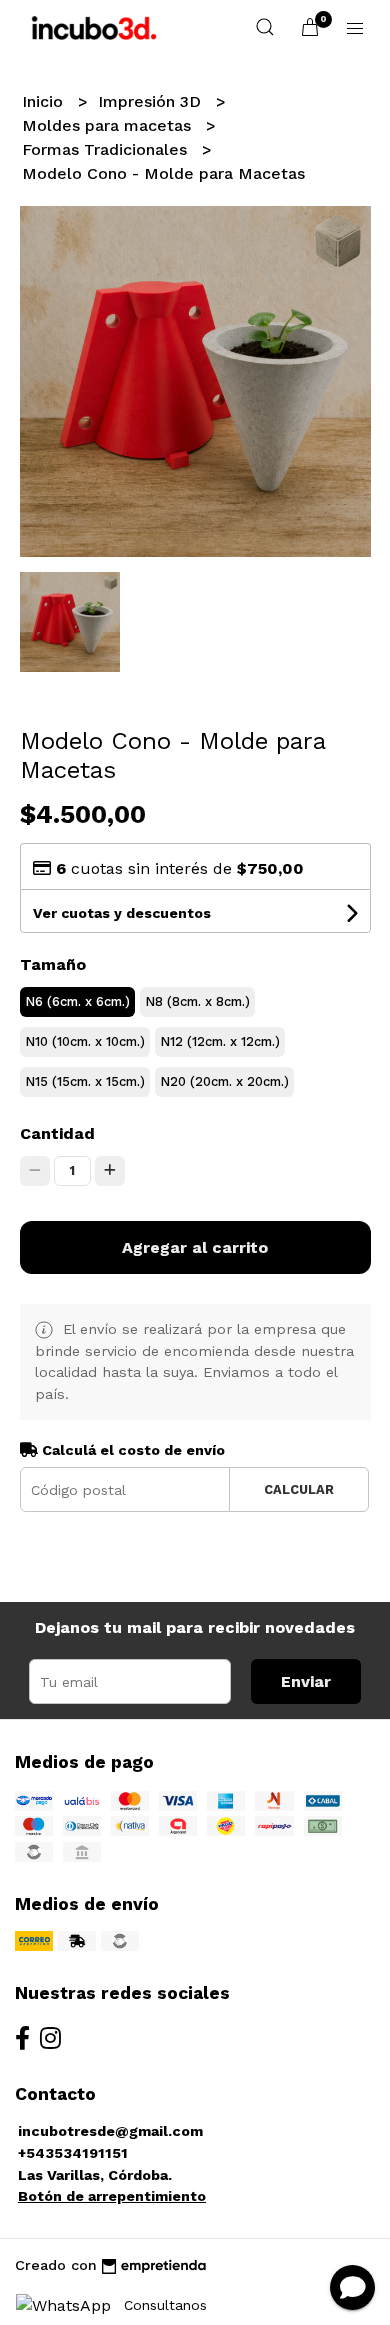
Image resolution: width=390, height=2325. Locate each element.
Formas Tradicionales (107, 149)
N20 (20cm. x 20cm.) (224, 1081)
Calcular (299, 1489)
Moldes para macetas (109, 125)
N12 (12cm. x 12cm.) (220, 1041)
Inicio (45, 101)
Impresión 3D (152, 101)
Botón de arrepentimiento (112, 2196)
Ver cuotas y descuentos (122, 913)
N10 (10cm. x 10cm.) (85, 1041)
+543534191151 (73, 2153)
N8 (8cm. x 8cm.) (197, 1001)
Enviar (306, 1681)
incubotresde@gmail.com (110, 2131)
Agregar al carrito (195, 1247)
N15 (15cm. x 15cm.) (85, 1081)
